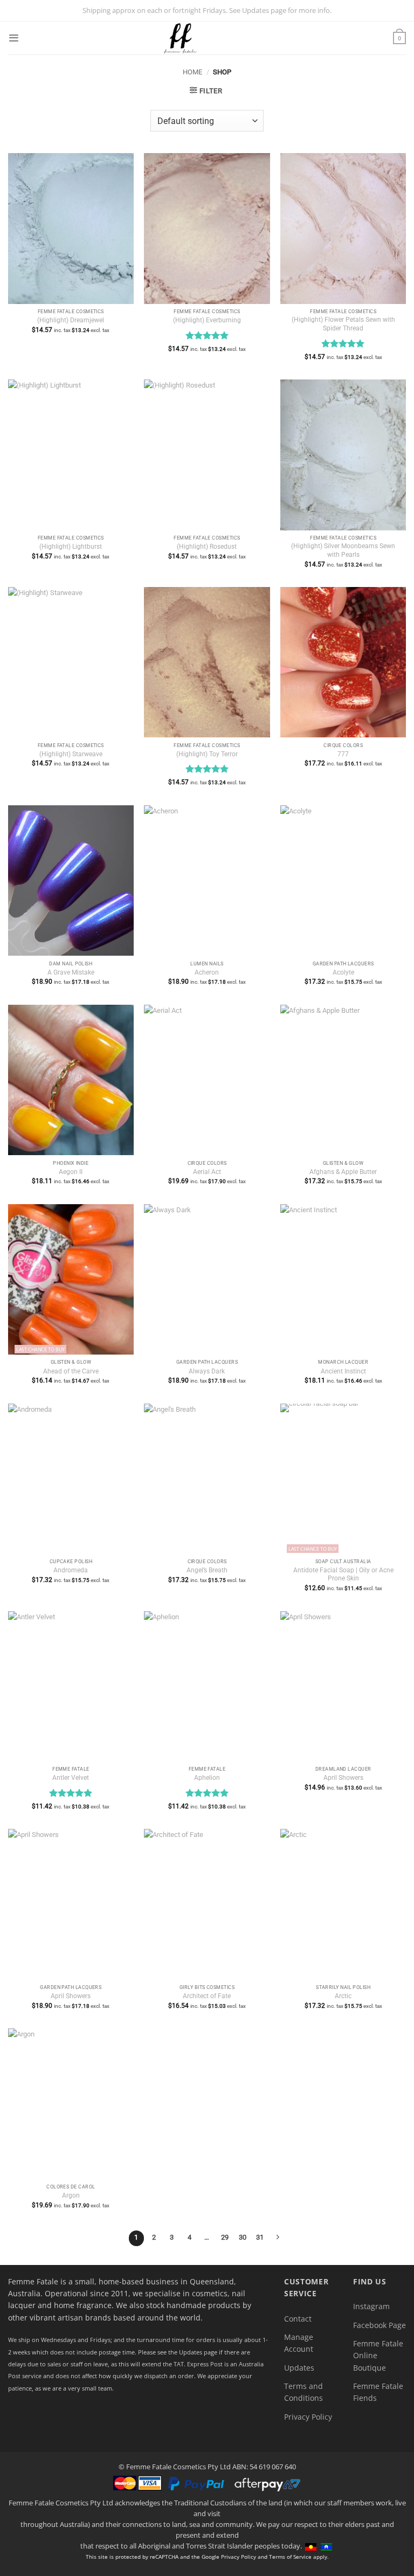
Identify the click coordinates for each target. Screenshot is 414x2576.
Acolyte (343, 972)
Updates (299, 2368)
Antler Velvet (71, 1778)
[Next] (278, 2238)
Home (192, 72)
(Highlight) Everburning (207, 320)
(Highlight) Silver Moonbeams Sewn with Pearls (343, 550)
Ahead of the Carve (71, 1371)
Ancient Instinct (343, 1371)
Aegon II (71, 1172)
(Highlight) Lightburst (71, 547)
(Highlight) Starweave (71, 754)
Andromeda (71, 1570)
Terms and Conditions (303, 2392)
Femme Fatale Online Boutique (378, 2356)
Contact (298, 2319)
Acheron (207, 972)
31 (260, 2237)
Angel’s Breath (207, 1570)
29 (225, 2237)
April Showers (343, 1778)
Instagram (371, 2306)
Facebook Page (379, 2325)
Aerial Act (207, 1172)
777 (343, 754)
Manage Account (299, 2343)
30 (243, 2237)
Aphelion (207, 1778)
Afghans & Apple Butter (343, 1172)
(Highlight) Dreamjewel (71, 320)
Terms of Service (290, 2557)
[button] (13, 38)
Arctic (343, 1996)
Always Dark (207, 1371)
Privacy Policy (308, 2417)
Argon (71, 2195)
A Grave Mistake (71, 972)
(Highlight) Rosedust (207, 547)
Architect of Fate (207, 1996)
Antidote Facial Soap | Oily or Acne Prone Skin (343, 1574)
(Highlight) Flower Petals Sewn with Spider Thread (343, 324)
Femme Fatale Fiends (378, 2392)
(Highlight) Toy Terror (207, 754)
